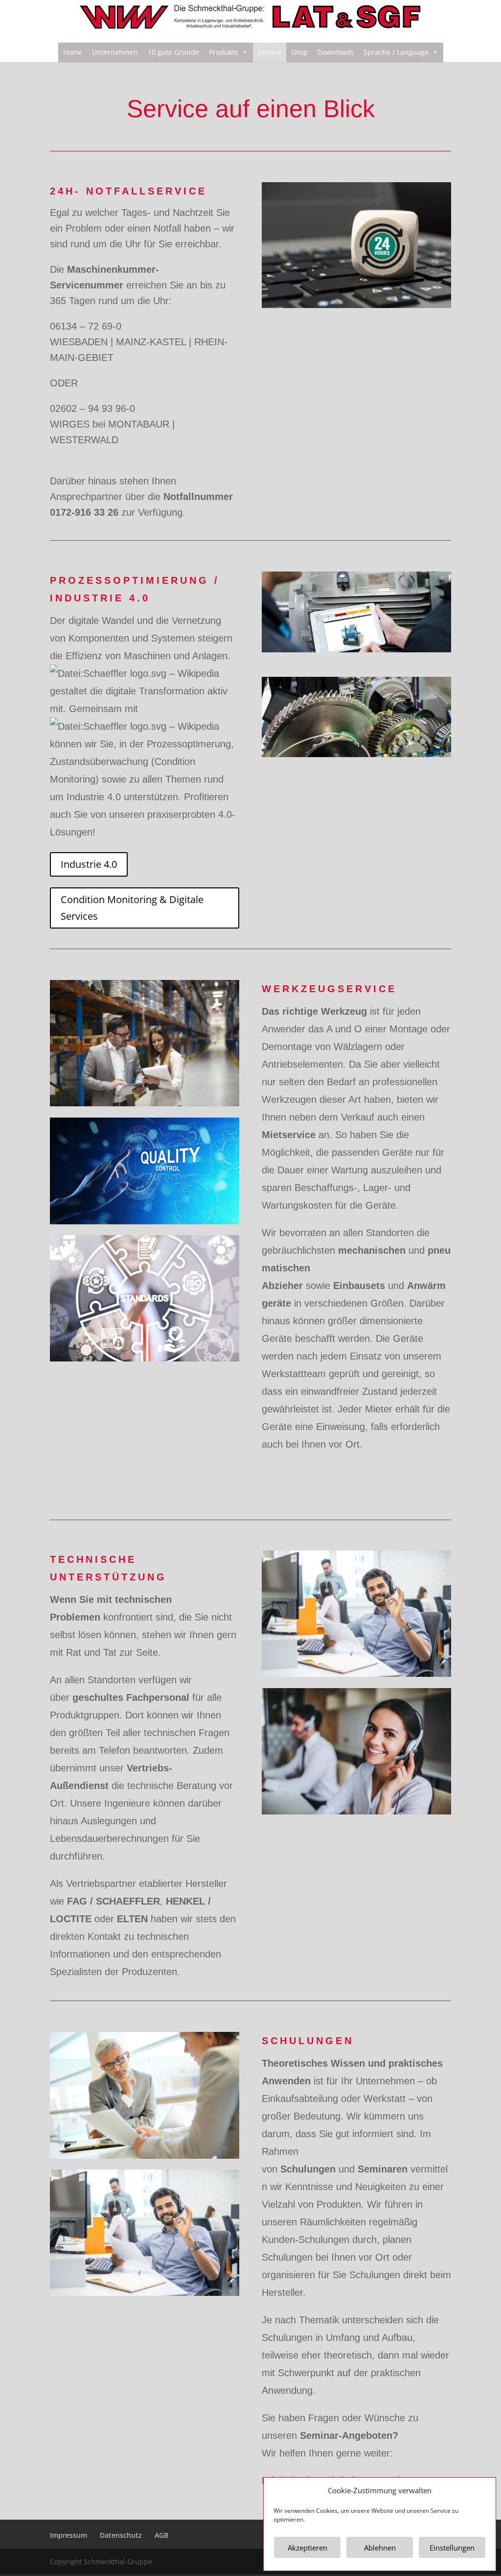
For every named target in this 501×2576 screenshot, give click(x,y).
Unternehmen (115, 52)
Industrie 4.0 (89, 864)
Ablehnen (380, 2548)
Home (73, 52)
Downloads (336, 52)
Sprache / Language (396, 52)
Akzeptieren (307, 2548)
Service (270, 52)
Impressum (68, 2535)
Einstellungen (452, 2548)
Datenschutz (121, 2535)
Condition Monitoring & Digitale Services (132, 908)
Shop (299, 52)
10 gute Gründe (173, 52)
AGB (161, 2535)
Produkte (224, 52)
